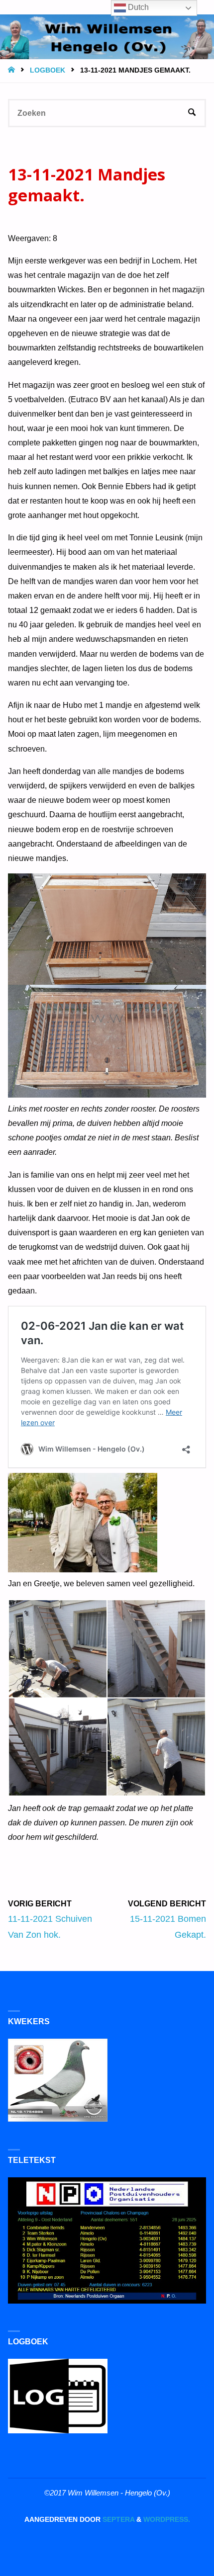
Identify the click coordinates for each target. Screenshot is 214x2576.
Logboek (48, 70)
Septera (117, 2520)
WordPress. (167, 2520)
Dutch (137, 7)
